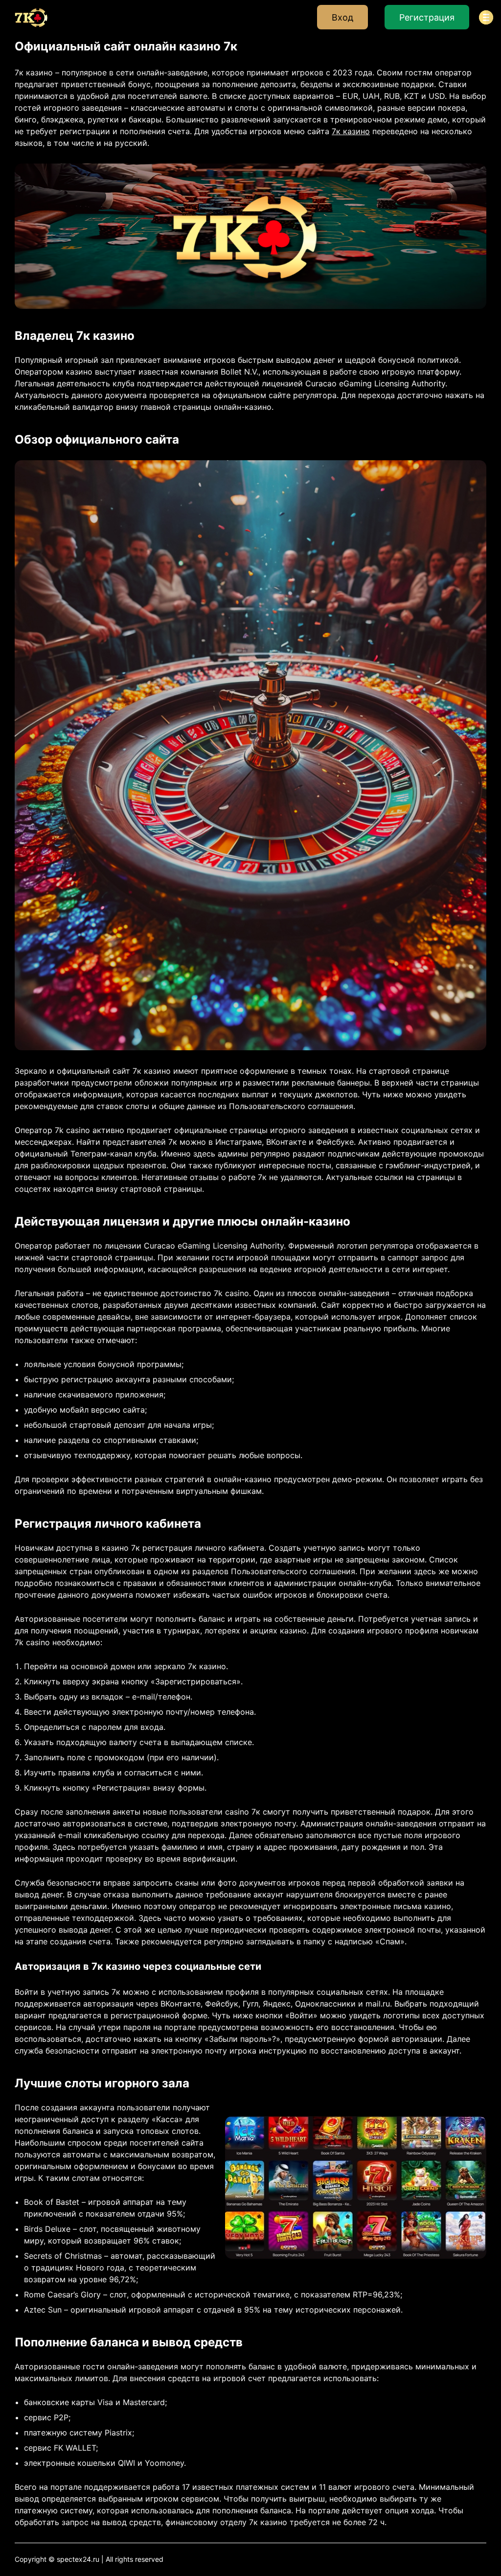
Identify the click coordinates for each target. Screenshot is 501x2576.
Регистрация (427, 17)
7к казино (351, 131)
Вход (342, 17)
